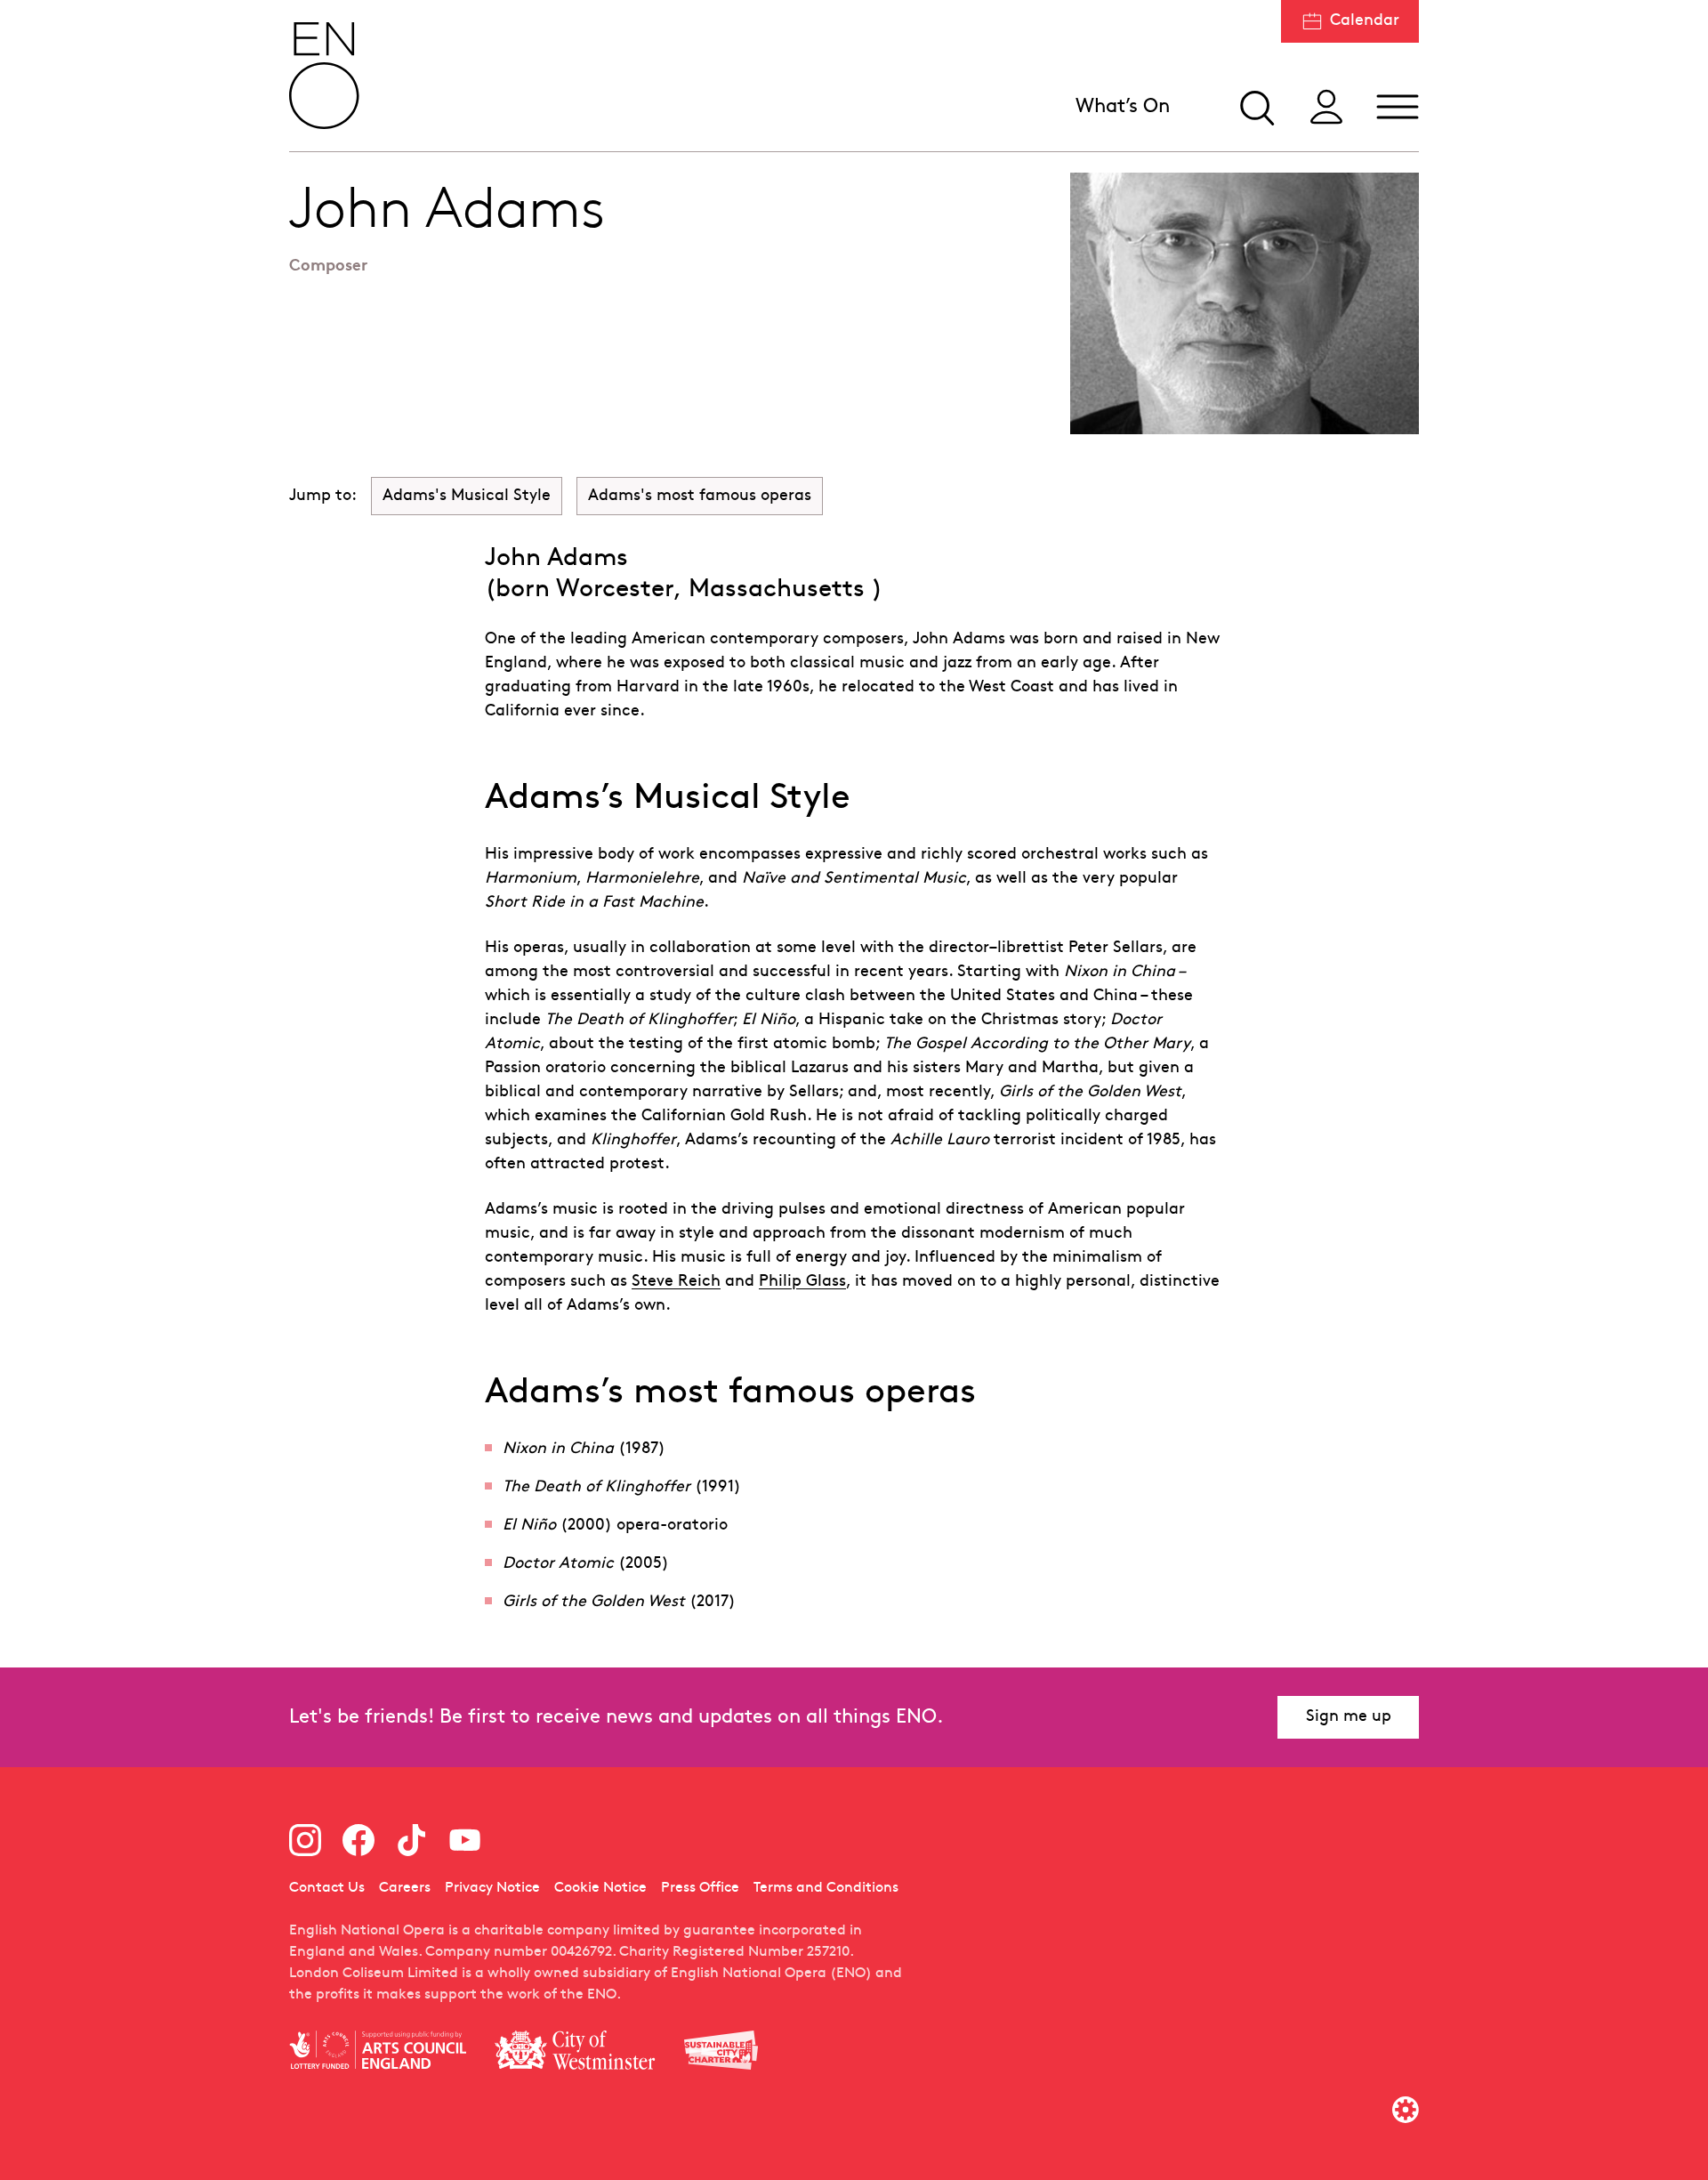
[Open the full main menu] (1398, 107)
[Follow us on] (305, 1840)
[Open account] (1326, 107)
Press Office (700, 1888)
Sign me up (1349, 1717)
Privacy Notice (492, 1888)
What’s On (1123, 107)
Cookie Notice (600, 1888)
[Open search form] (1255, 107)
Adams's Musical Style (467, 496)
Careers (405, 1888)
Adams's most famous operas (700, 496)
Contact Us (327, 1888)
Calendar (1365, 21)
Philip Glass (802, 1282)
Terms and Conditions (826, 1888)
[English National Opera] (325, 76)
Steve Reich (676, 1282)
